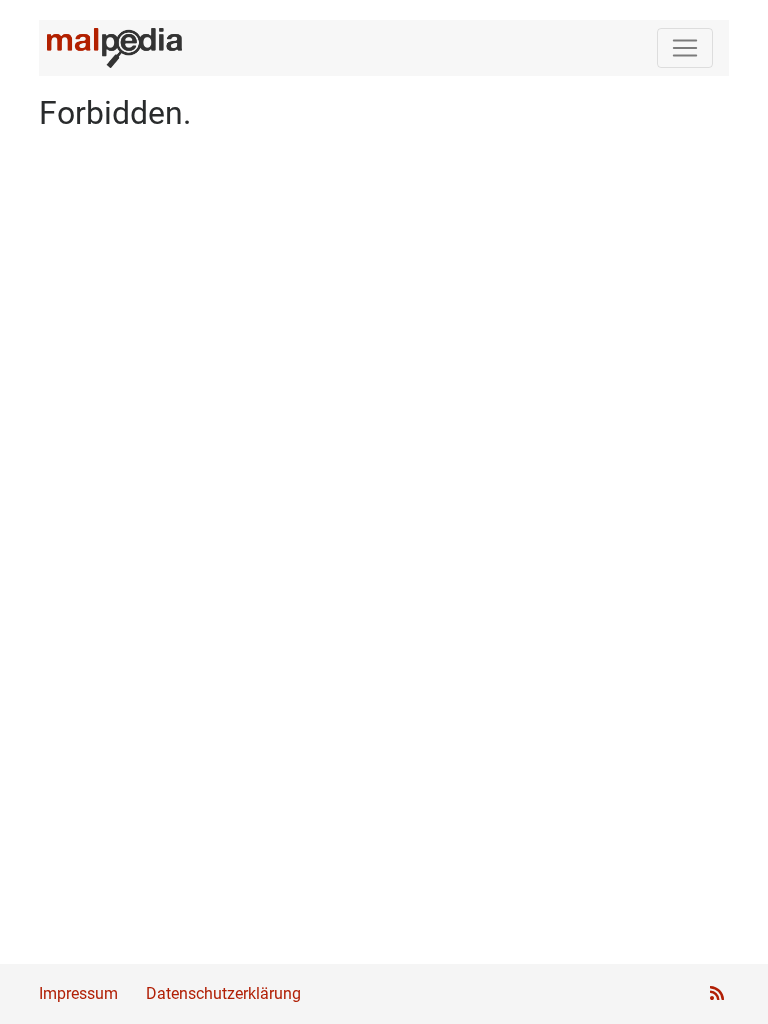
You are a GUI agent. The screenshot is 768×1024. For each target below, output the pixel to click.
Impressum (78, 993)
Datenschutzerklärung (223, 993)
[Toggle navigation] (685, 48)
